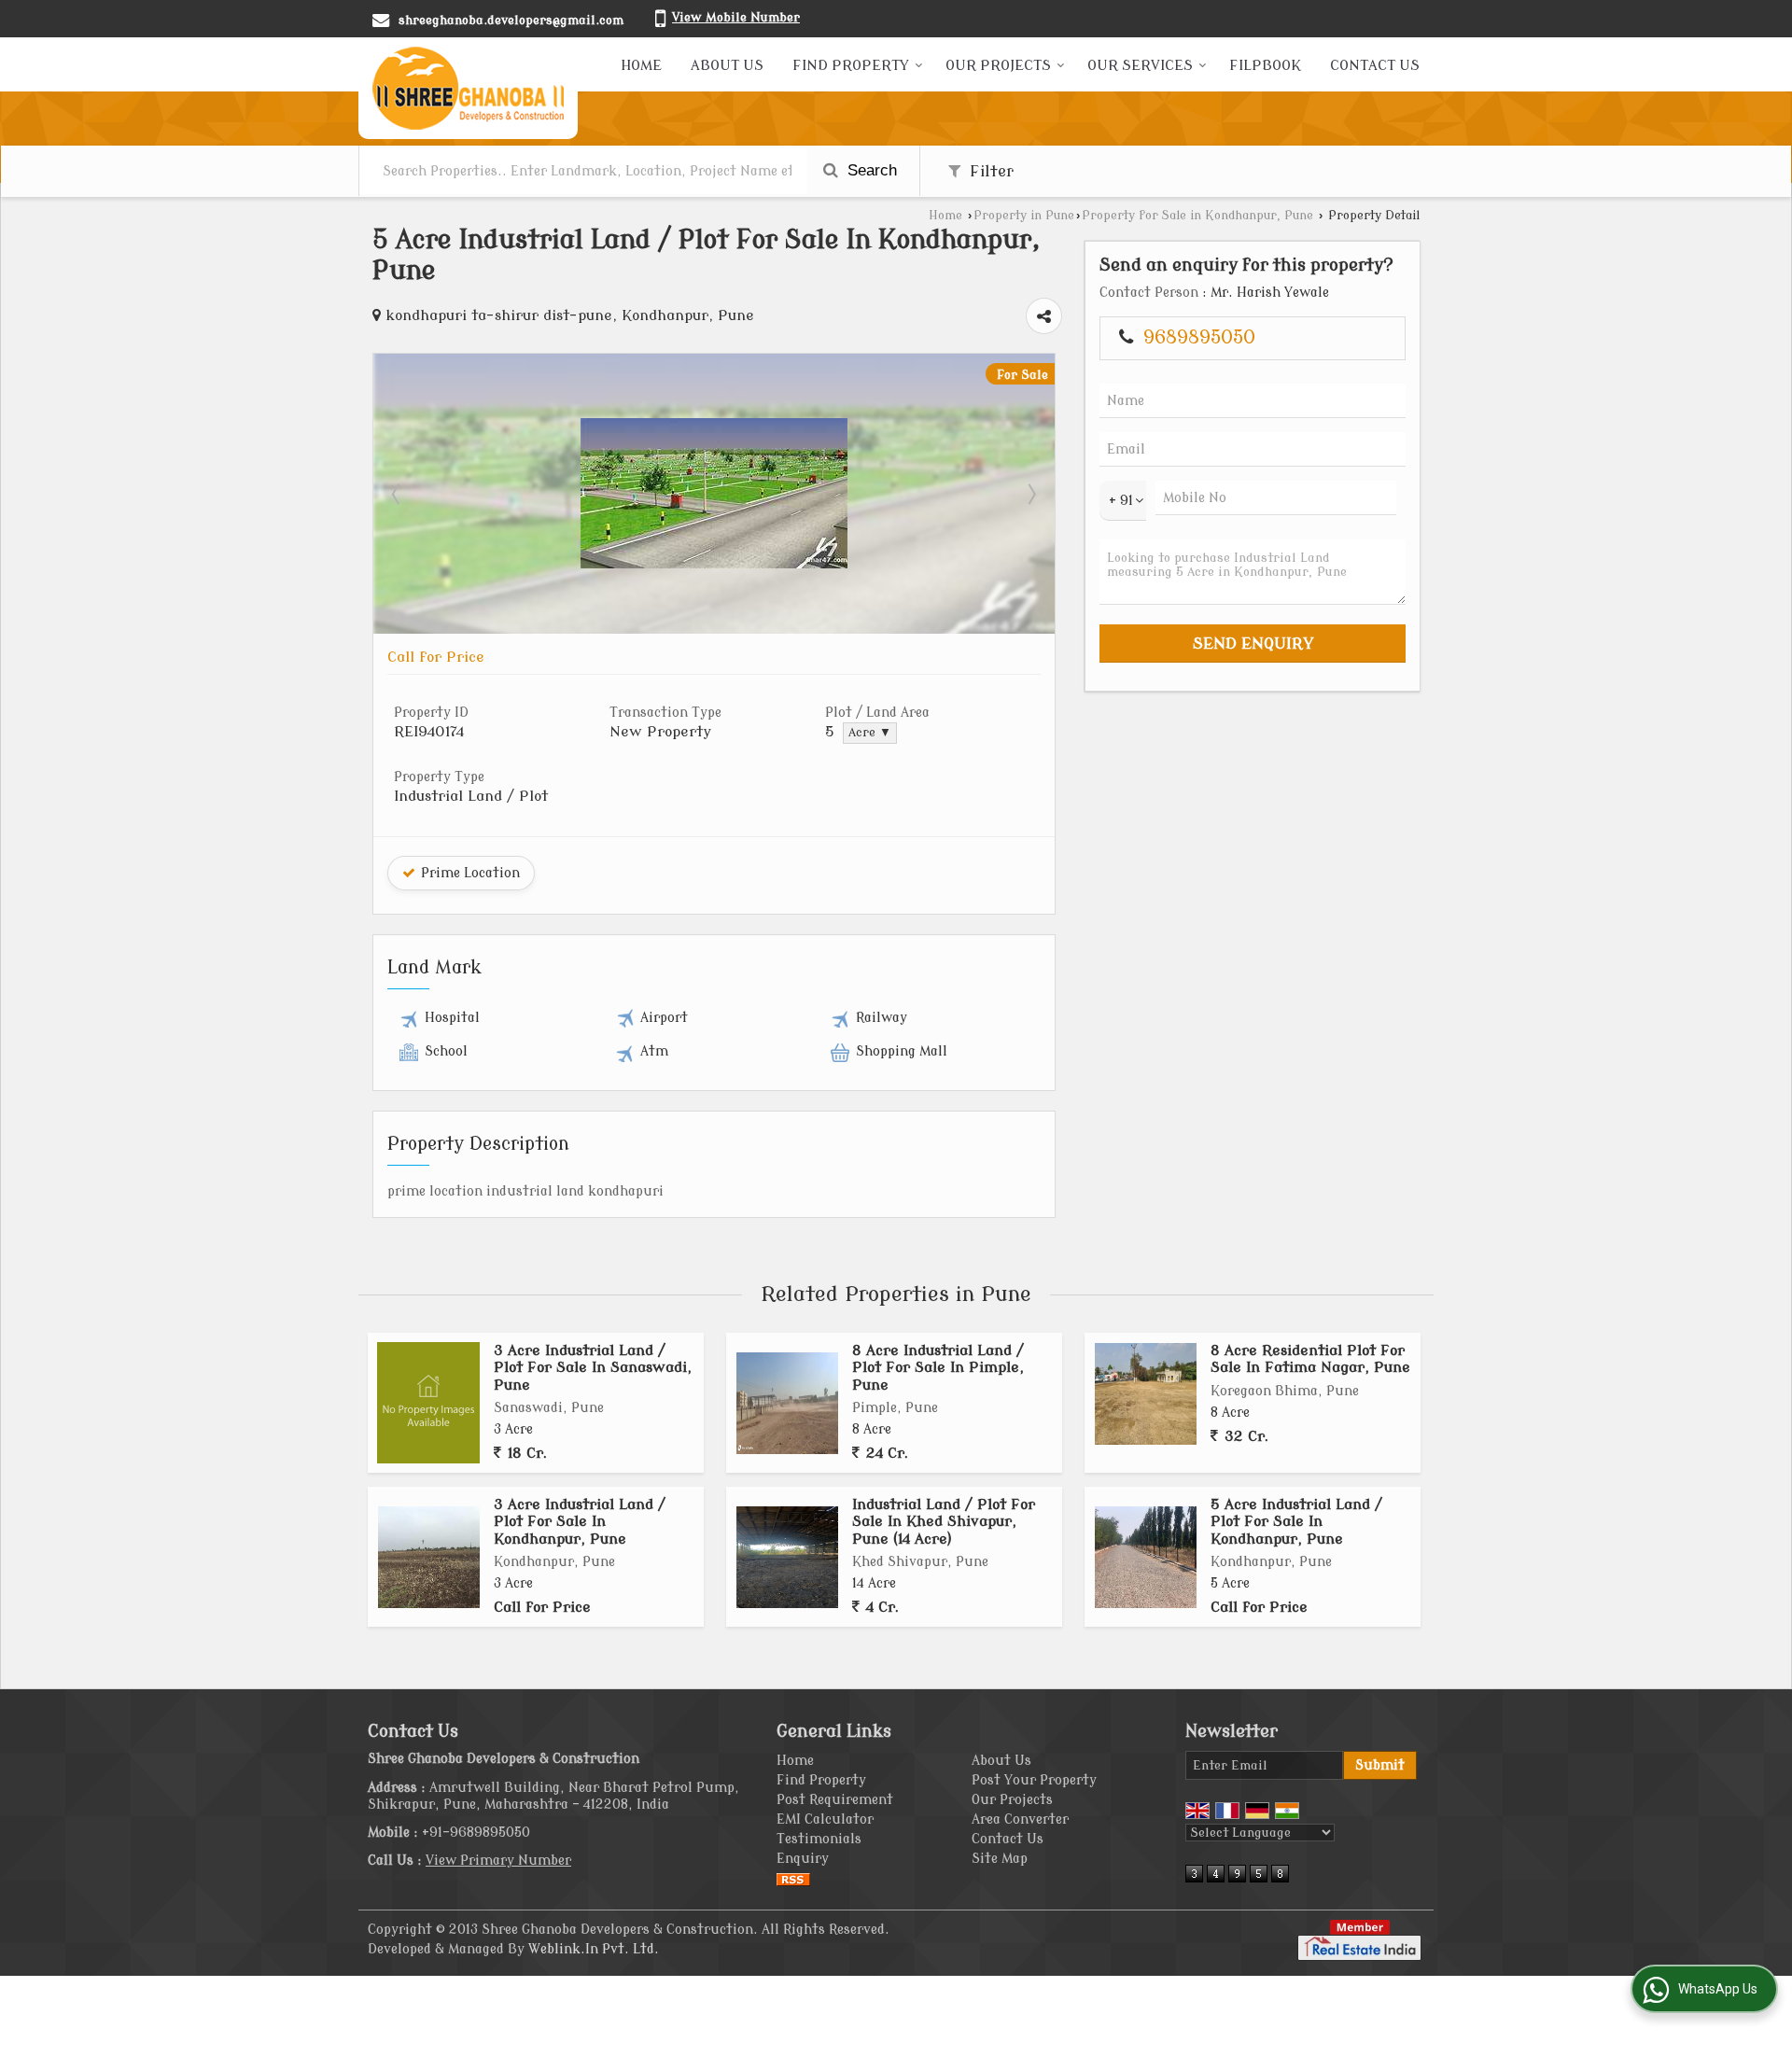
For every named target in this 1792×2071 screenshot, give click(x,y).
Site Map (1000, 1859)
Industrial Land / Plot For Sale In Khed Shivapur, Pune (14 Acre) (944, 1522)
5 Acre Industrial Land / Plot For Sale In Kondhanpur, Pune (1296, 1522)
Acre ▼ (870, 733)
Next (1030, 494)
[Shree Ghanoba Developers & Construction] (468, 88)
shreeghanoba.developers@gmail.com (511, 20)
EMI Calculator (825, 1819)
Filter (989, 171)
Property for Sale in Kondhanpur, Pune (1197, 216)
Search (870, 170)
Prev (398, 494)
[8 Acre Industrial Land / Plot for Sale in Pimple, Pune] (787, 1403)
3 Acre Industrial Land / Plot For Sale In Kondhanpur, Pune (580, 1522)
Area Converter (1020, 1819)
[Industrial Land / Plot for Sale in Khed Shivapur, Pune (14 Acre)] (787, 1557)
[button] (736, 17)
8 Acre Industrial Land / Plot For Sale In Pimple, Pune (938, 1368)
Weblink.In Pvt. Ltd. (594, 1949)
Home (641, 66)
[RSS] (793, 1878)
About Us (727, 66)
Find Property (851, 66)
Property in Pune (1024, 216)
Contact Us (1375, 66)
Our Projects (998, 66)
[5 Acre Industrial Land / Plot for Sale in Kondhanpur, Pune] (714, 560)
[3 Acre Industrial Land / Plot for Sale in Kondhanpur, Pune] (429, 1557)
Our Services (1140, 66)
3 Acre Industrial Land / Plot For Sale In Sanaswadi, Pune (593, 1368)
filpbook (1265, 66)
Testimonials (819, 1839)
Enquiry (803, 1859)
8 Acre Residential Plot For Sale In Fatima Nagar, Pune (1310, 1359)
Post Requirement (835, 1800)
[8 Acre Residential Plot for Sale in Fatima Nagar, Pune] (1146, 1394)
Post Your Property (1034, 1780)
